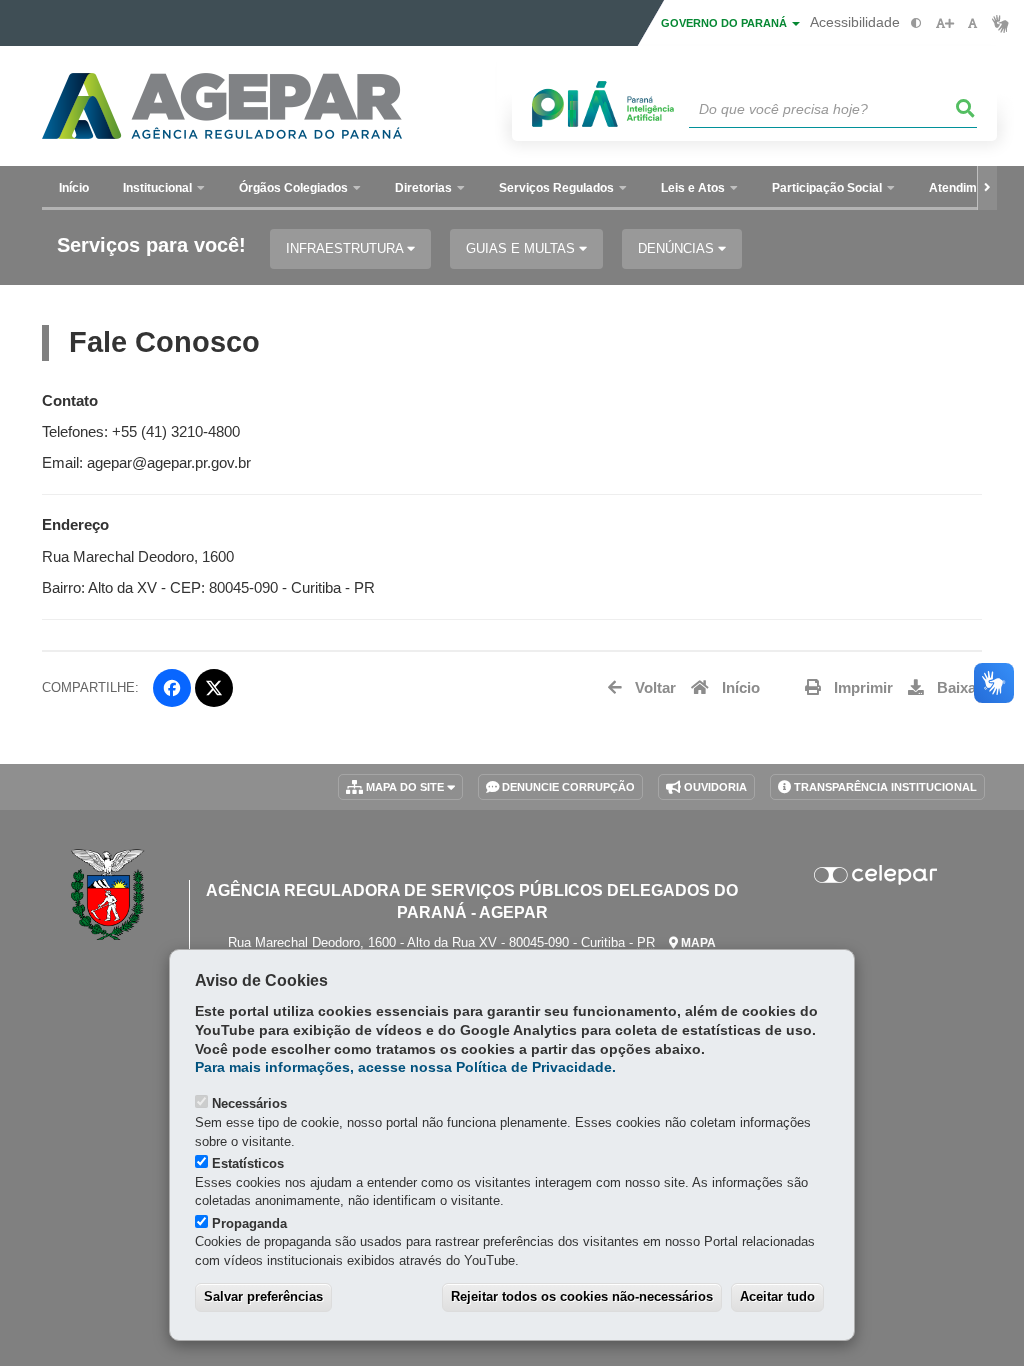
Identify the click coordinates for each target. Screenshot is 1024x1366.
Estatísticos (248, 1163)
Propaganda (249, 1223)
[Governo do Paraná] (107, 895)
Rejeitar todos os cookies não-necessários (582, 1296)
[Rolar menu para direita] (987, 188)
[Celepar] (875, 875)
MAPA (697, 943)
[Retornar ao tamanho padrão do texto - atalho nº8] (972, 23)
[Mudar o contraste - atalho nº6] (916, 23)
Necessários (249, 1103)
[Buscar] (966, 109)
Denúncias (678, 248)
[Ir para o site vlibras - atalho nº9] (1000, 23)
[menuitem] (164, 188)
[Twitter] (214, 688)
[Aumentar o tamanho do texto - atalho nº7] (944, 23)
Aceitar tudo (777, 1296)
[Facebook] (172, 688)
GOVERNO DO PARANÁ (725, 23)
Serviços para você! (151, 245)
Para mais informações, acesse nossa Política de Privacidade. (405, 1067)
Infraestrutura (346, 248)
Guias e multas (522, 248)
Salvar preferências (263, 1296)
